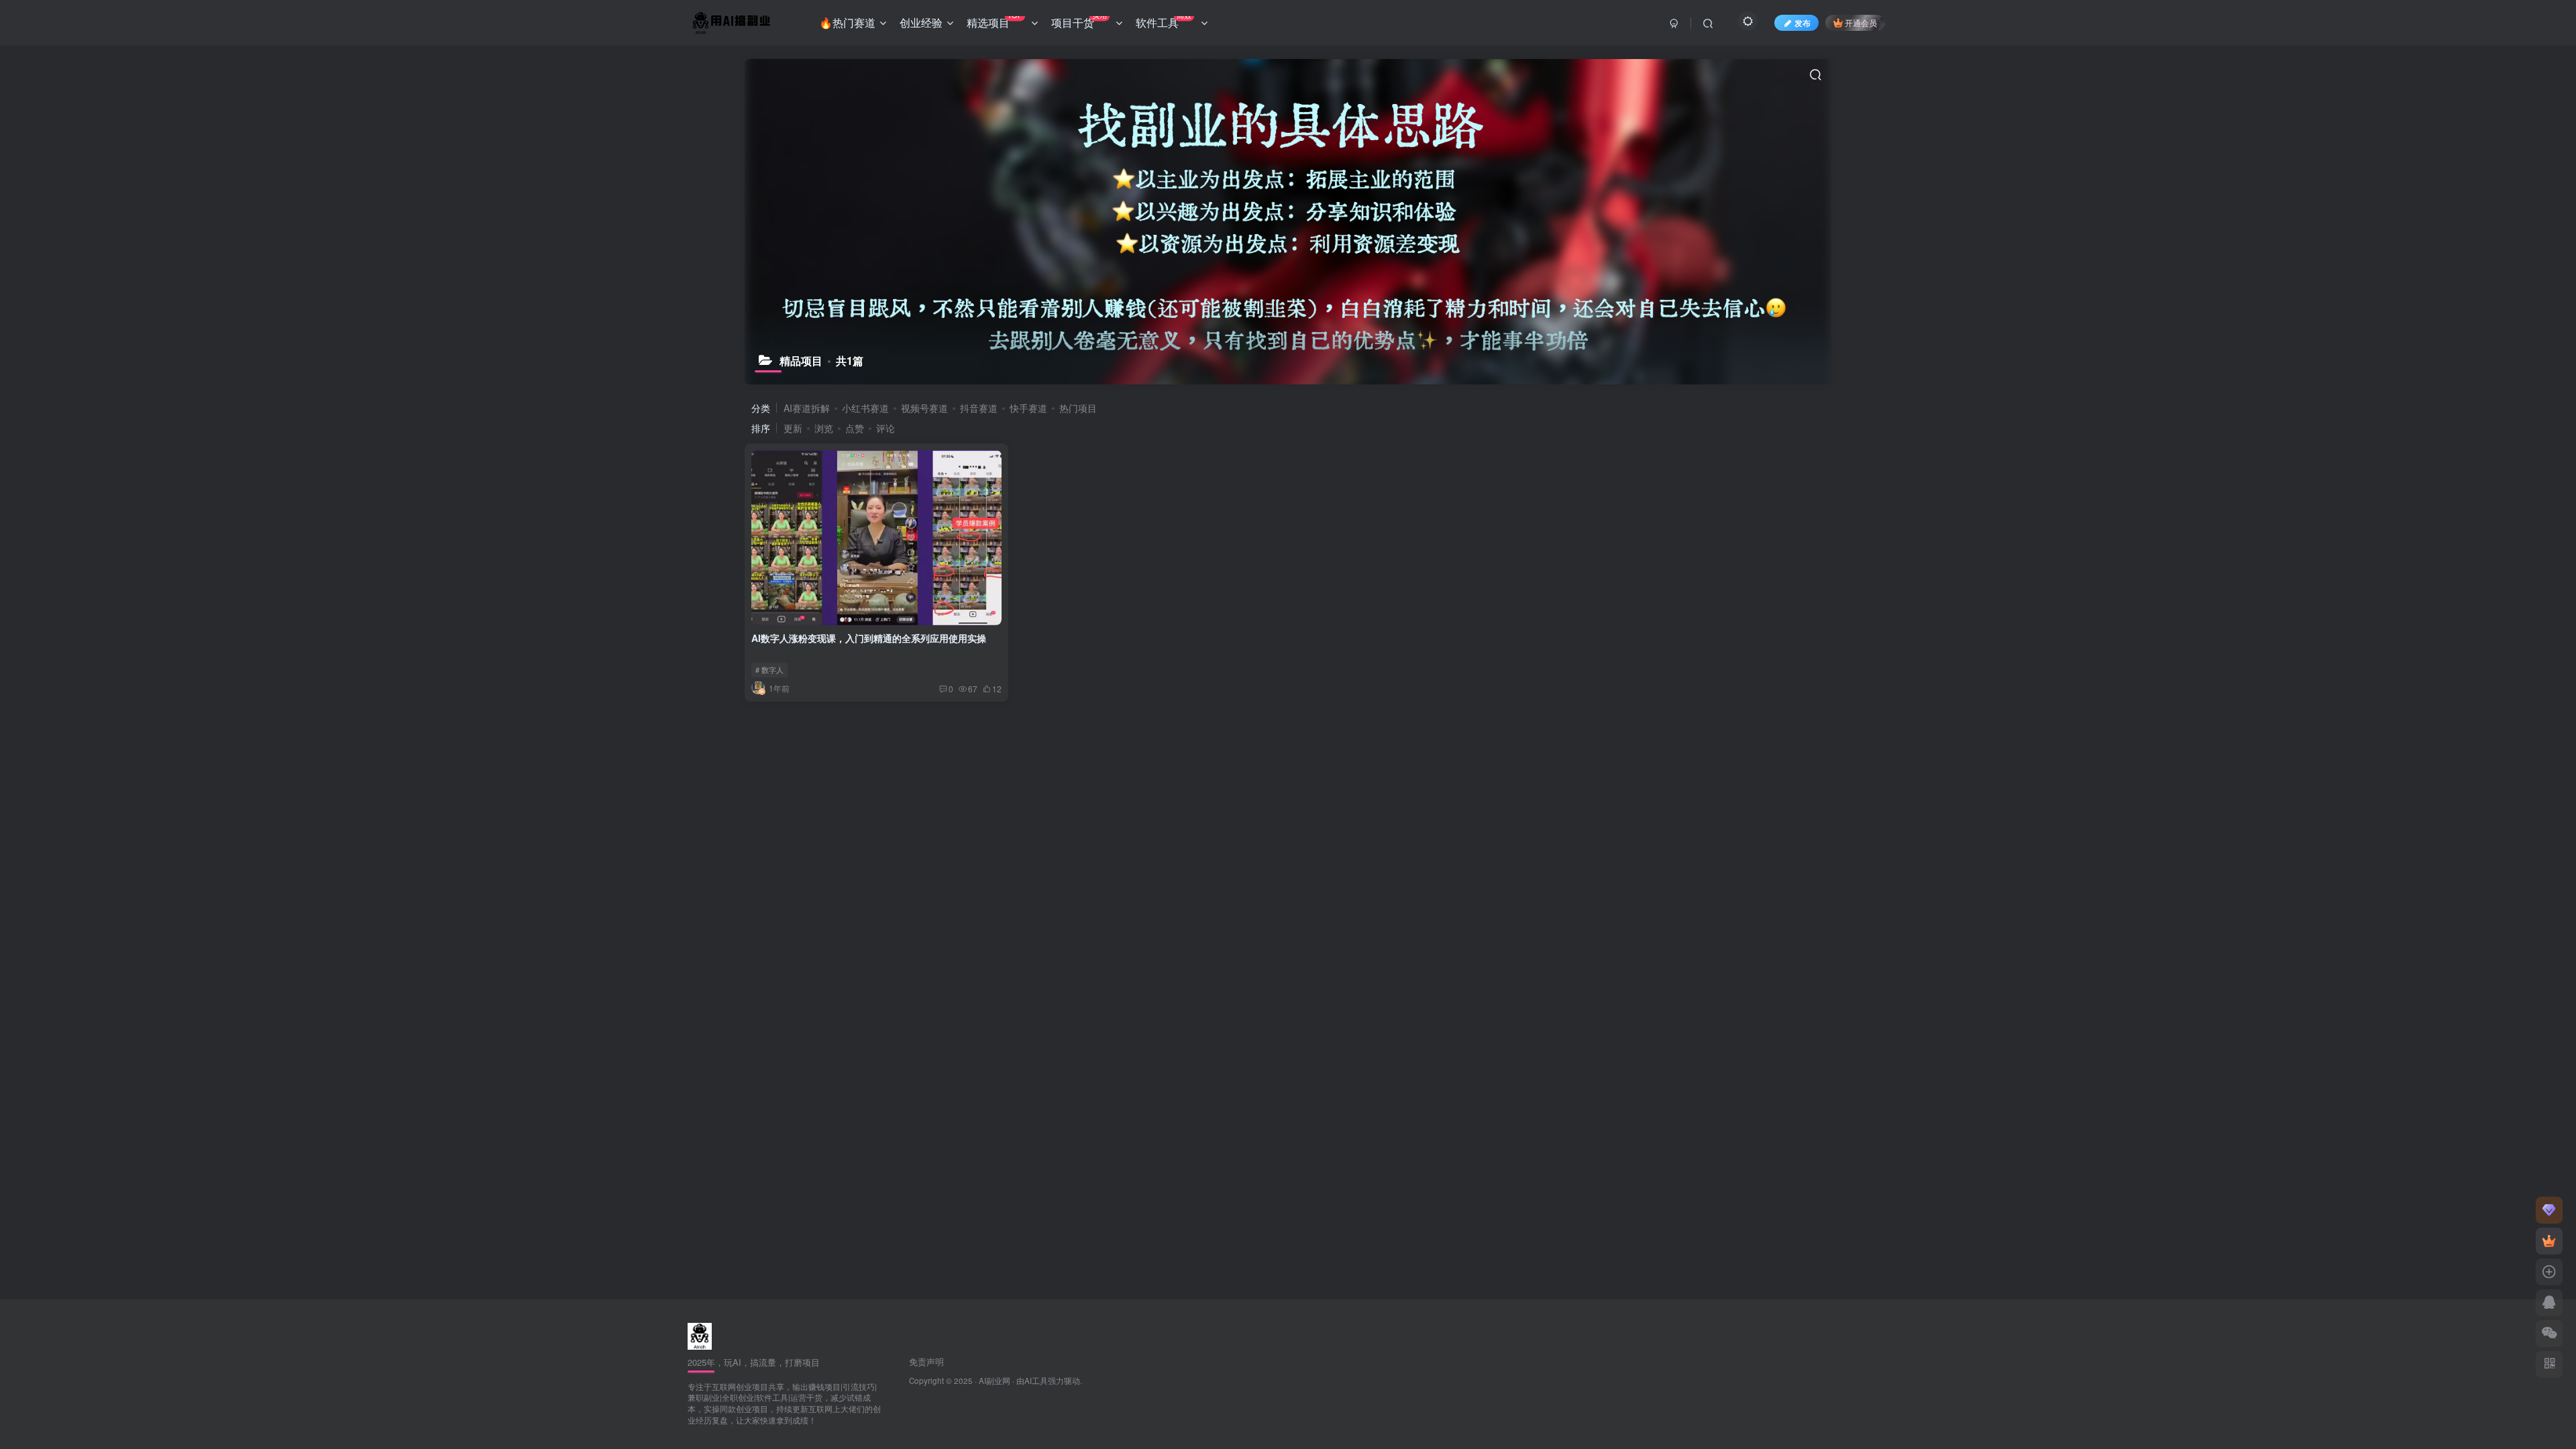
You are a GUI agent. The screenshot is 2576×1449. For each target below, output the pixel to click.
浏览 (824, 428)
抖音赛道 (979, 408)
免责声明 (926, 1361)
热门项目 (1078, 408)
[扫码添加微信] (2549, 1334)
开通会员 (1861, 22)
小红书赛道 (865, 408)
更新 (793, 428)
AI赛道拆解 (807, 408)
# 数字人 (769, 669)
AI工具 (1036, 1381)
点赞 (855, 428)
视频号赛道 (924, 408)
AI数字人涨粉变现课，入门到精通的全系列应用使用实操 (869, 638)
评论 (885, 428)
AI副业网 (995, 1381)
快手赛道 (1028, 408)
